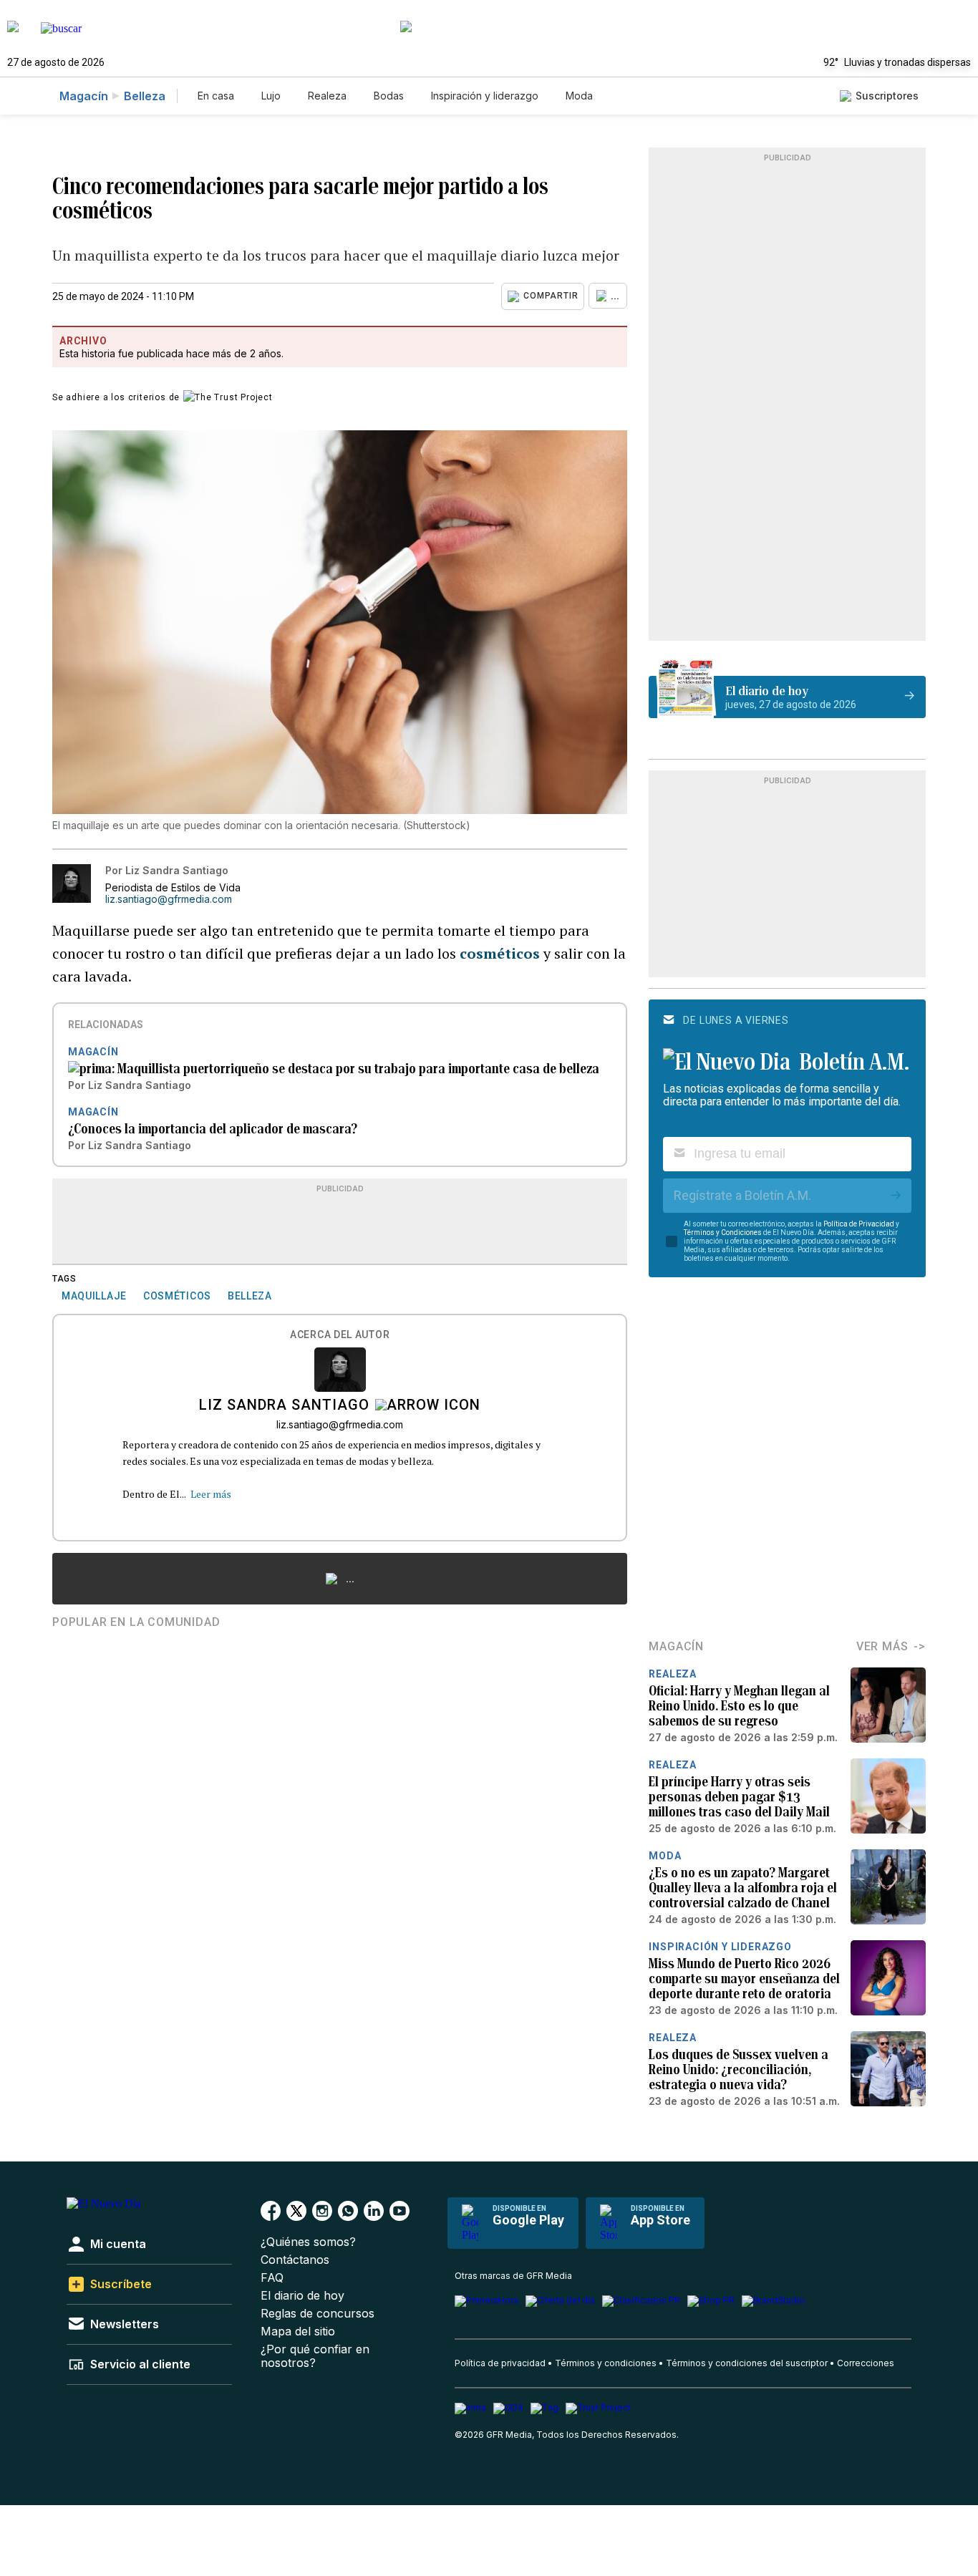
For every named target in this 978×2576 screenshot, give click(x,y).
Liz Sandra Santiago (284, 1406)
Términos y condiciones (606, 2363)
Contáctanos (295, 2260)
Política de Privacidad (859, 1224)
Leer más (211, 1494)
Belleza (145, 96)
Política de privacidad (500, 2363)
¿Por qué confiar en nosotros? (315, 2356)
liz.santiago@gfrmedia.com (169, 899)
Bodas (389, 96)
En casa (216, 96)
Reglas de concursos (318, 2314)
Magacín (84, 96)
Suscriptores (887, 96)
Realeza (327, 96)
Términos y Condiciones (723, 1233)
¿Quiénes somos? (308, 2242)
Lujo (271, 96)
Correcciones (866, 2363)
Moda (579, 96)
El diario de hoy (302, 2296)
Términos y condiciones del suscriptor (747, 2363)
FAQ (272, 2278)
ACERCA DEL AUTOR (340, 1335)
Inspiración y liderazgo (485, 96)
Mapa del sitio (298, 2332)
